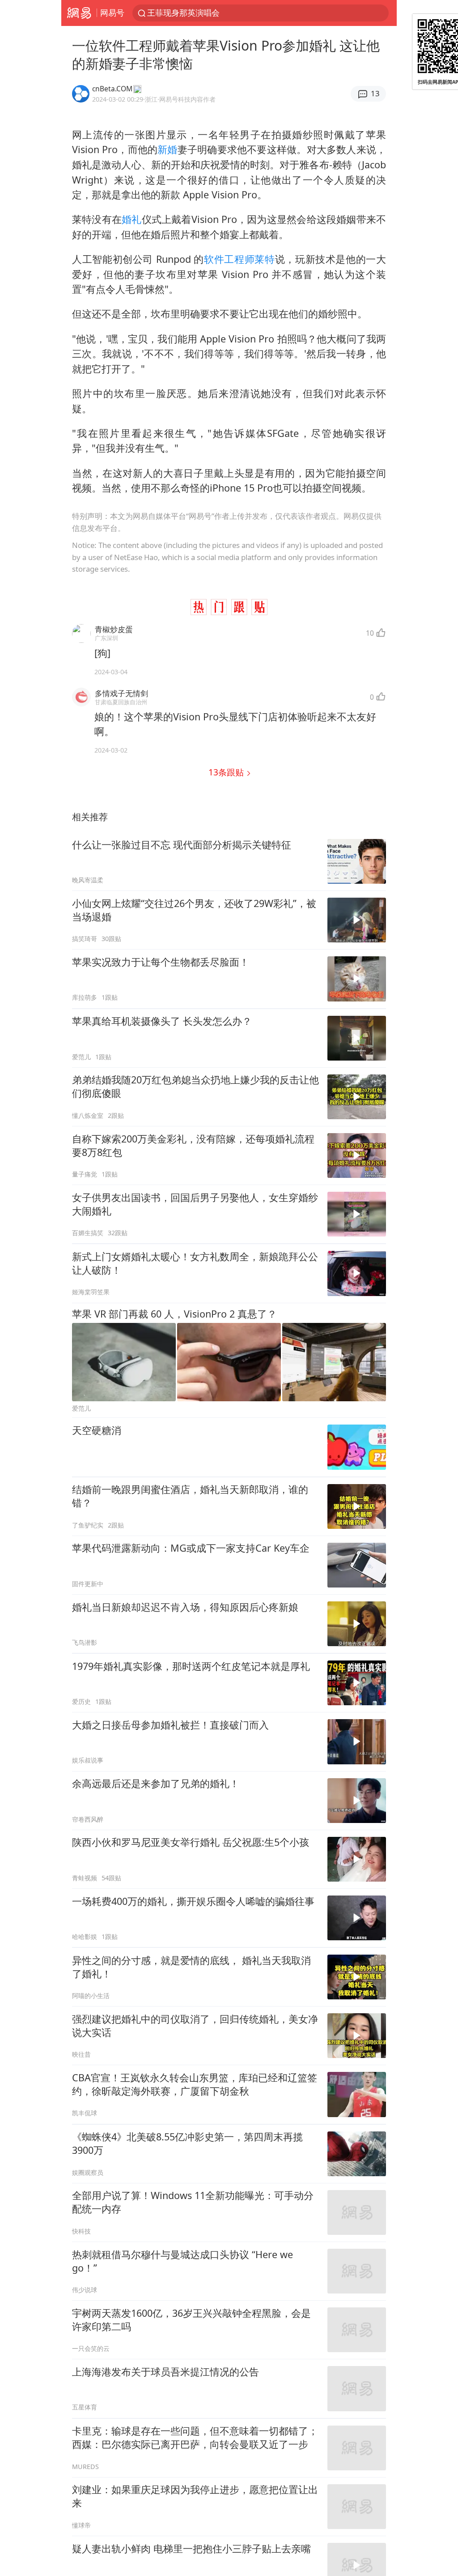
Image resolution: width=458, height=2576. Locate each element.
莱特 (265, 259)
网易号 (112, 13)
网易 (79, 13)
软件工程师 (229, 259)
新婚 (167, 149)
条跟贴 (227, 772)
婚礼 (131, 219)
